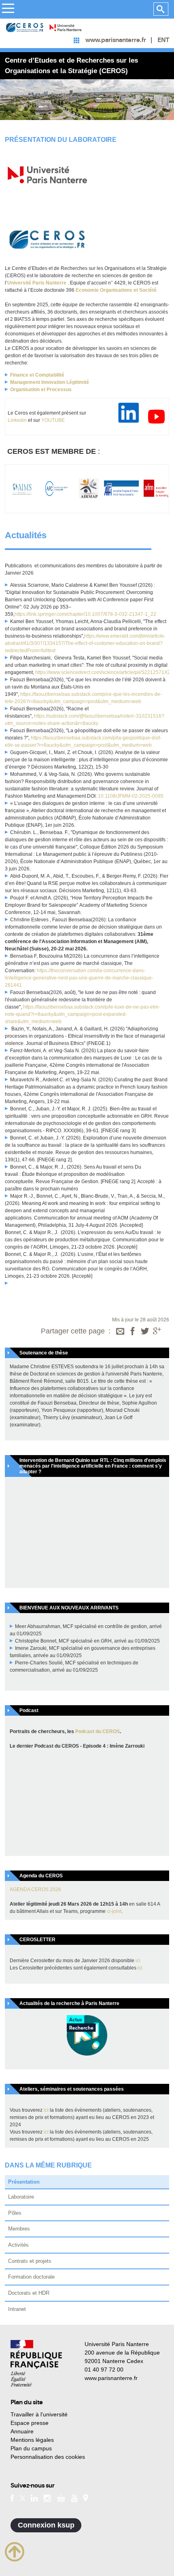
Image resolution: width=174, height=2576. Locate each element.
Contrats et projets (30, 2261)
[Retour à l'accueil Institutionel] (36, 2363)
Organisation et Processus (41, 390)
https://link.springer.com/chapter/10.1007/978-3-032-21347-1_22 (85, 614)
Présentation (24, 2182)
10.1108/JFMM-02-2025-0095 (131, 796)
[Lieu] (86, 2498)
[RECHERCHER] (161, 9)
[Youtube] (74, 2498)
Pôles (15, 2213)
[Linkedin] (34, 2498)
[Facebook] (133, 1332)
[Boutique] (61, 2498)
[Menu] (8, 9)
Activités (18, 2245)
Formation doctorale (31, 2277)
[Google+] (157, 1332)
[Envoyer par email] (120, 1332)
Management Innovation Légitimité (50, 382)
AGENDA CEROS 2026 (35, 1889)
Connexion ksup (46, 2525)
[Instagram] (47, 2498)
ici (138, 1961)
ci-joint (114, 1911)
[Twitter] (145, 1332)
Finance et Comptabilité (37, 375)
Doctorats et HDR (29, 2293)
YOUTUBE (53, 420)
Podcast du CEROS (98, 1731)
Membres (19, 2229)
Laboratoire (21, 2197)
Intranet (17, 2309)
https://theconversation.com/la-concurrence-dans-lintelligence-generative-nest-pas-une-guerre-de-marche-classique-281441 (79, 978)
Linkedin (17, 420)
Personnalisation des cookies (48, 2457)
